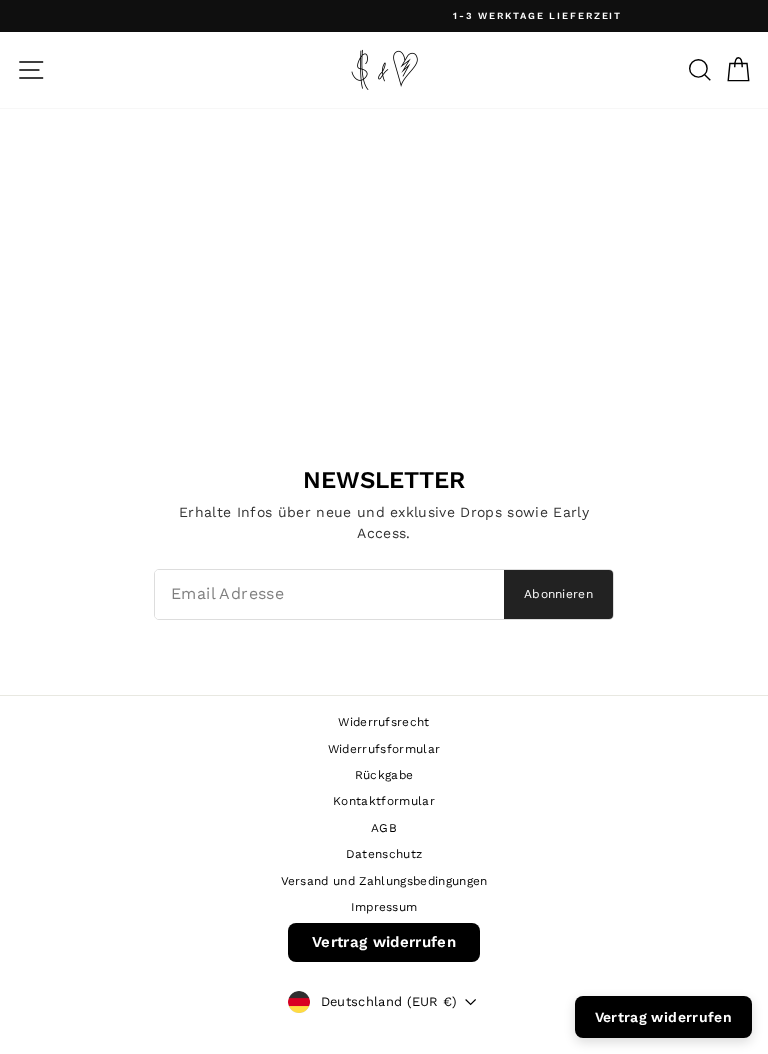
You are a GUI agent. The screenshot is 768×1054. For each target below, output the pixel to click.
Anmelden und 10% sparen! (384, 866)
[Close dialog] (583, 298)
